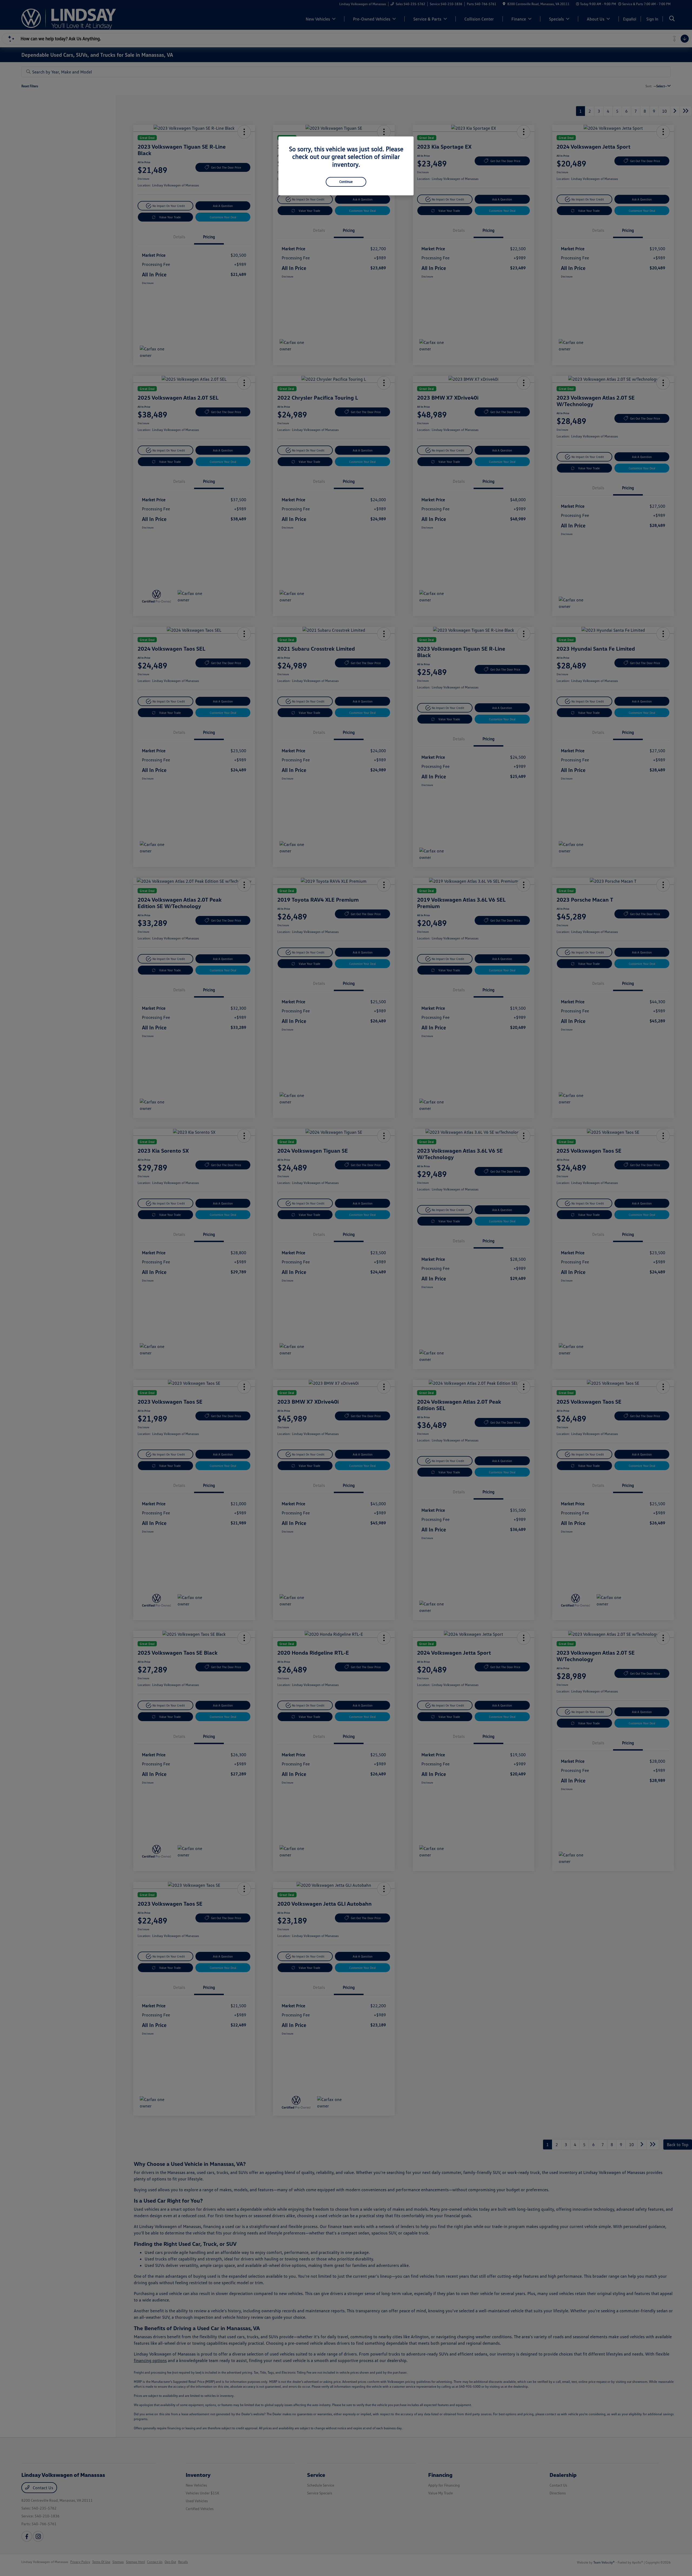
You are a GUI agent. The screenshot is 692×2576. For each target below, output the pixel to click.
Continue (346, 182)
